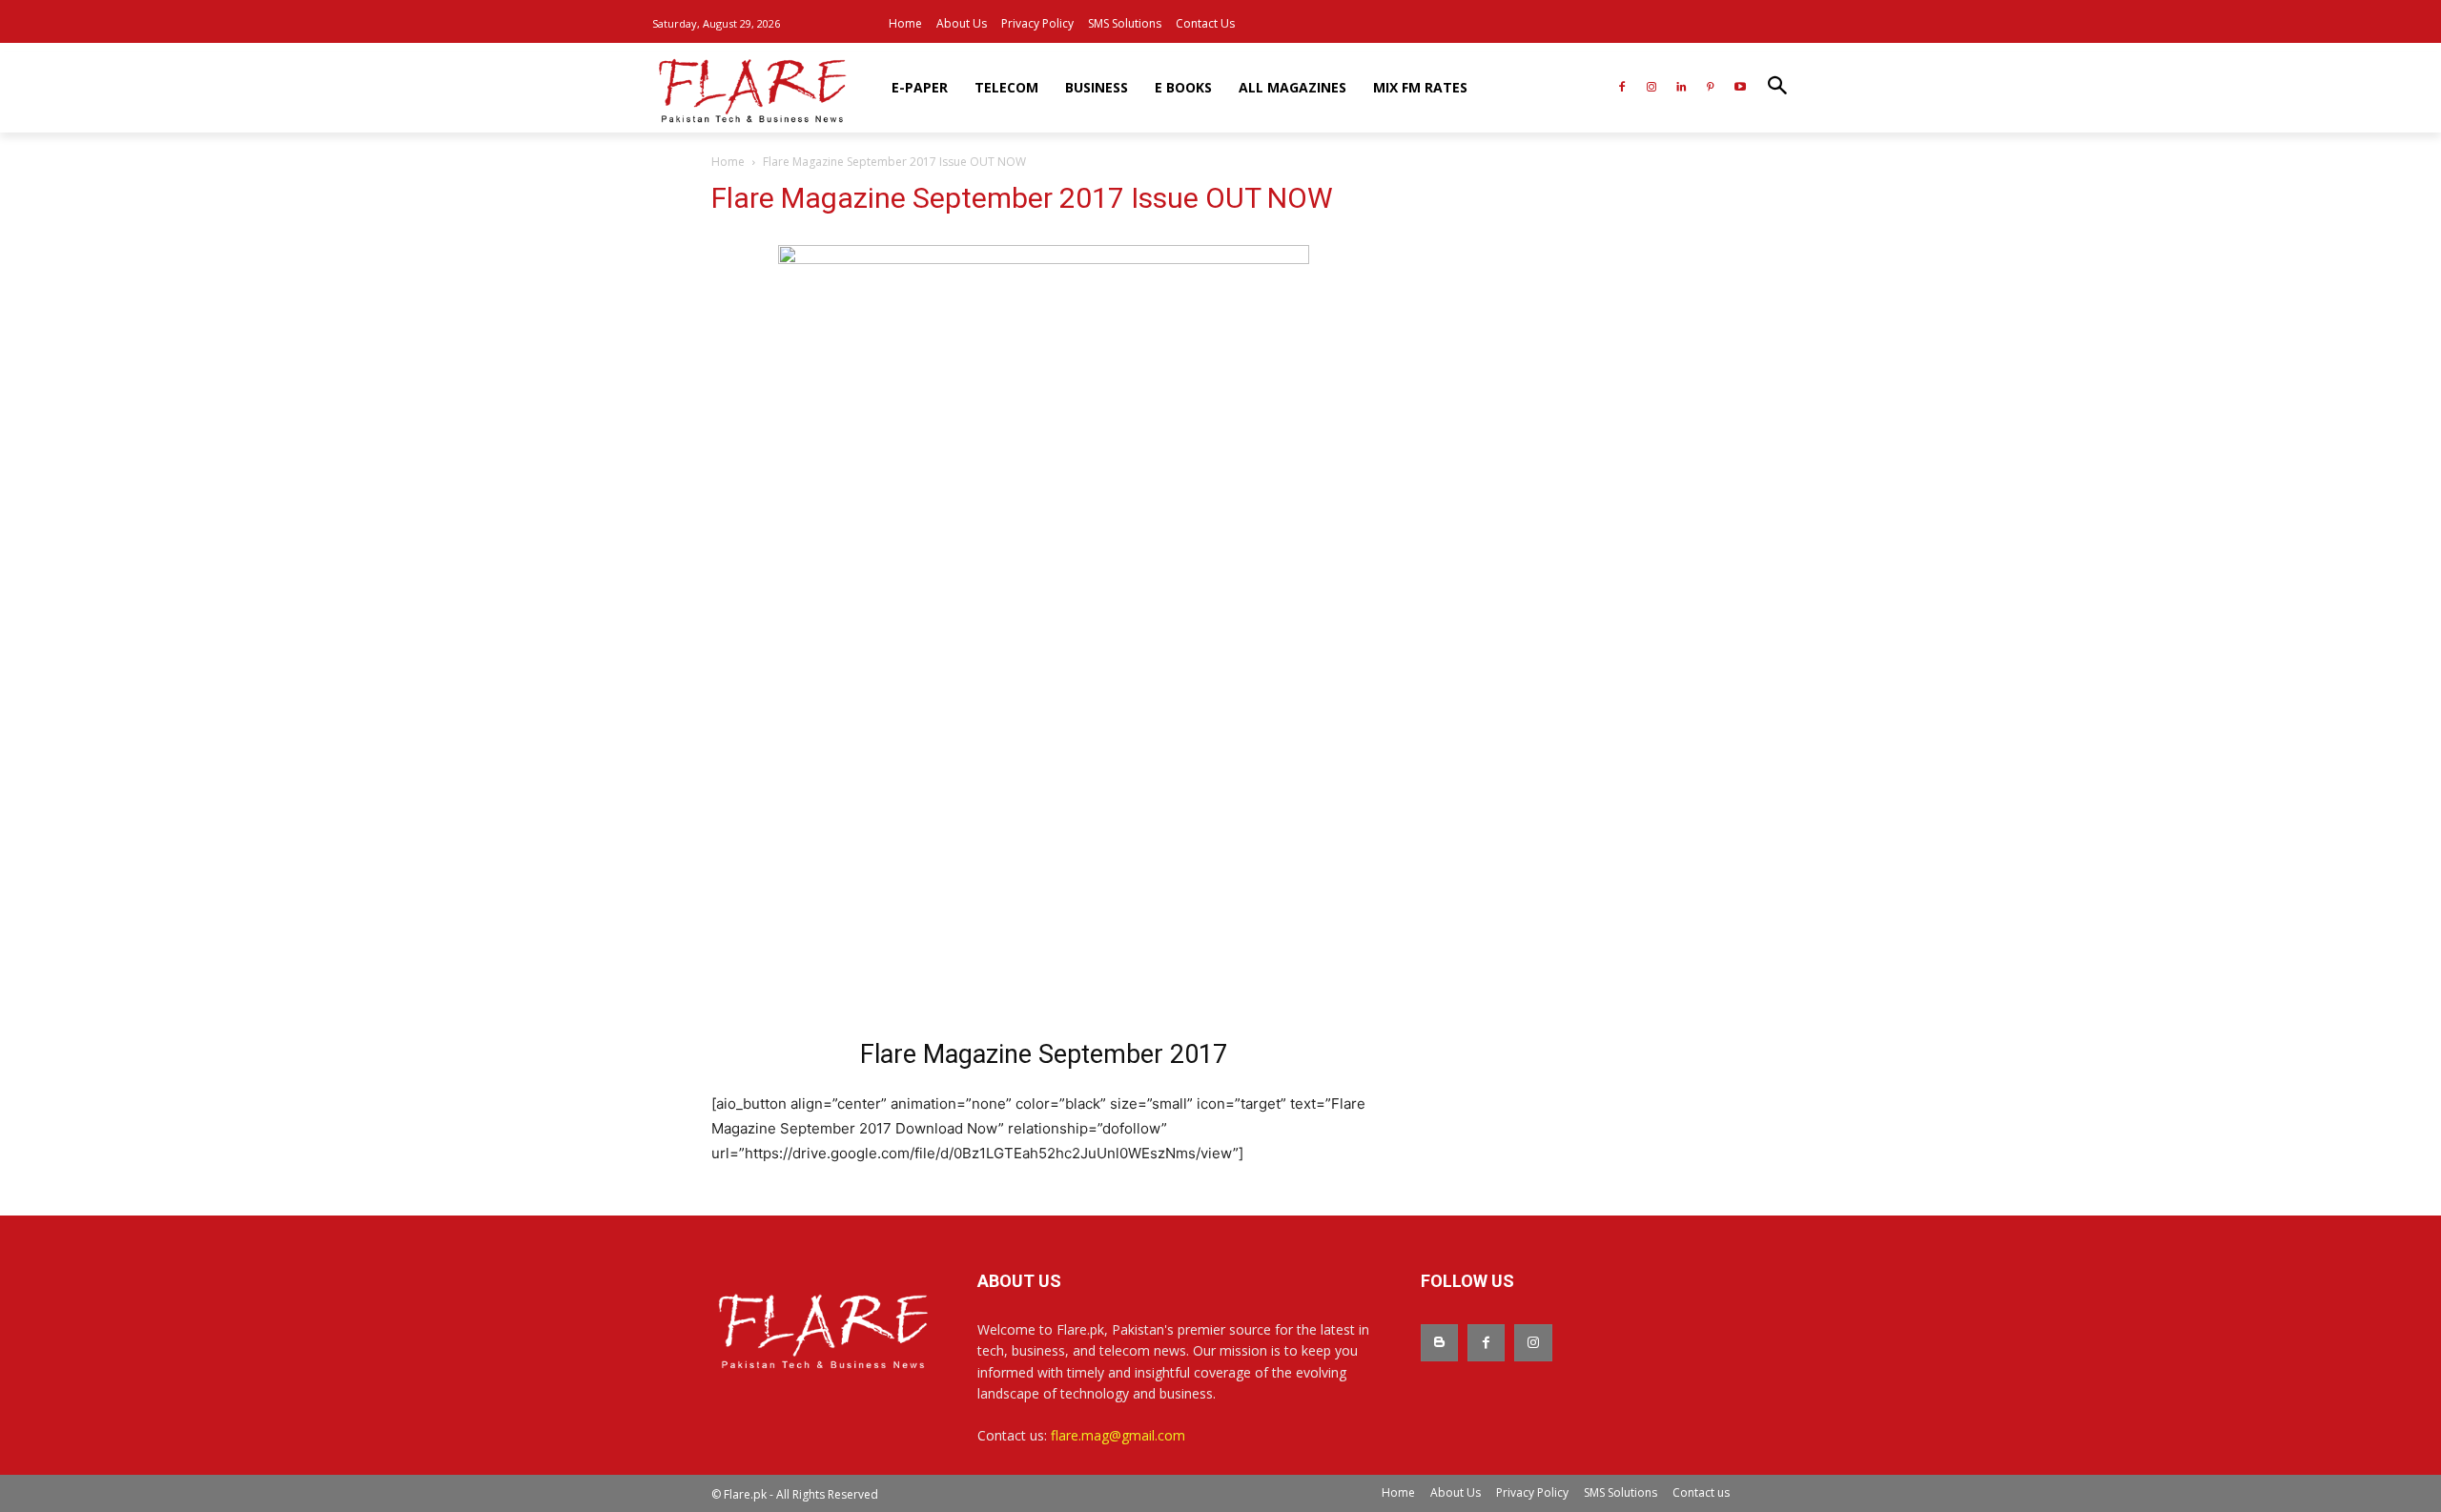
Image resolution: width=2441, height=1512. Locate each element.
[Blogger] (1439, 1343)
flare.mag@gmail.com (1118, 1435)
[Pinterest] (1710, 88)
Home (728, 162)
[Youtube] (1740, 88)
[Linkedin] (1682, 88)
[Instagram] (1652, 88)
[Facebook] (1622, 88)
